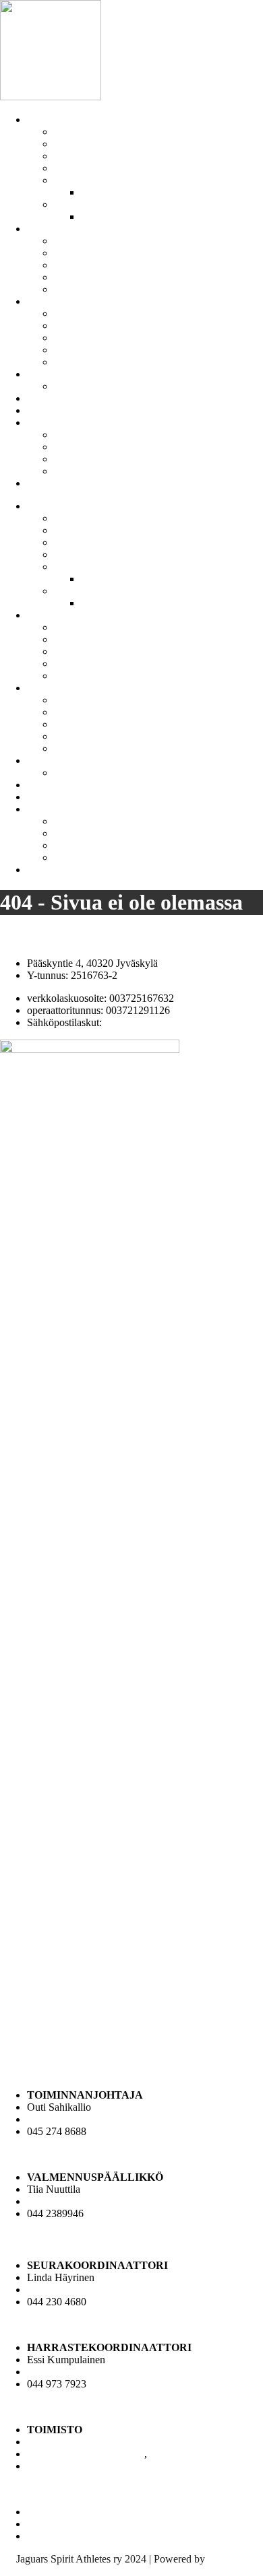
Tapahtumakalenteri (96, 350)
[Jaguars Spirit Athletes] (51, 97)
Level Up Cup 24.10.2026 (110, 386)
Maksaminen (81, 459)
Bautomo (227, 2559)
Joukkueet (49, 229)
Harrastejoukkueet (93, 253)
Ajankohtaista (56, 374)
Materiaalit (77, 156)
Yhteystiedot (81, 168)
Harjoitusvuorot (87, 338)
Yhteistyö (48, 398)
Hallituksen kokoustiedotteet (141, 216)
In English (76, 471)
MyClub (72, 447)
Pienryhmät (78, 277)
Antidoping (78, 313)
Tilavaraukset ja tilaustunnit (85, 410)
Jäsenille (45, 301)
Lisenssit (72, 326)
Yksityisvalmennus (94, 362)
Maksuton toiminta (94, 265)
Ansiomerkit (80, 180)
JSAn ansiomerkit (119, 192)
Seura (39, 120)
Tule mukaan (55, 483)
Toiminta (73, 132)
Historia (71, 144)
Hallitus (70, 204)
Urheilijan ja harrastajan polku (118, 289)
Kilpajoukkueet (87, 241)
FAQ (65, 435)
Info (36, 422)
